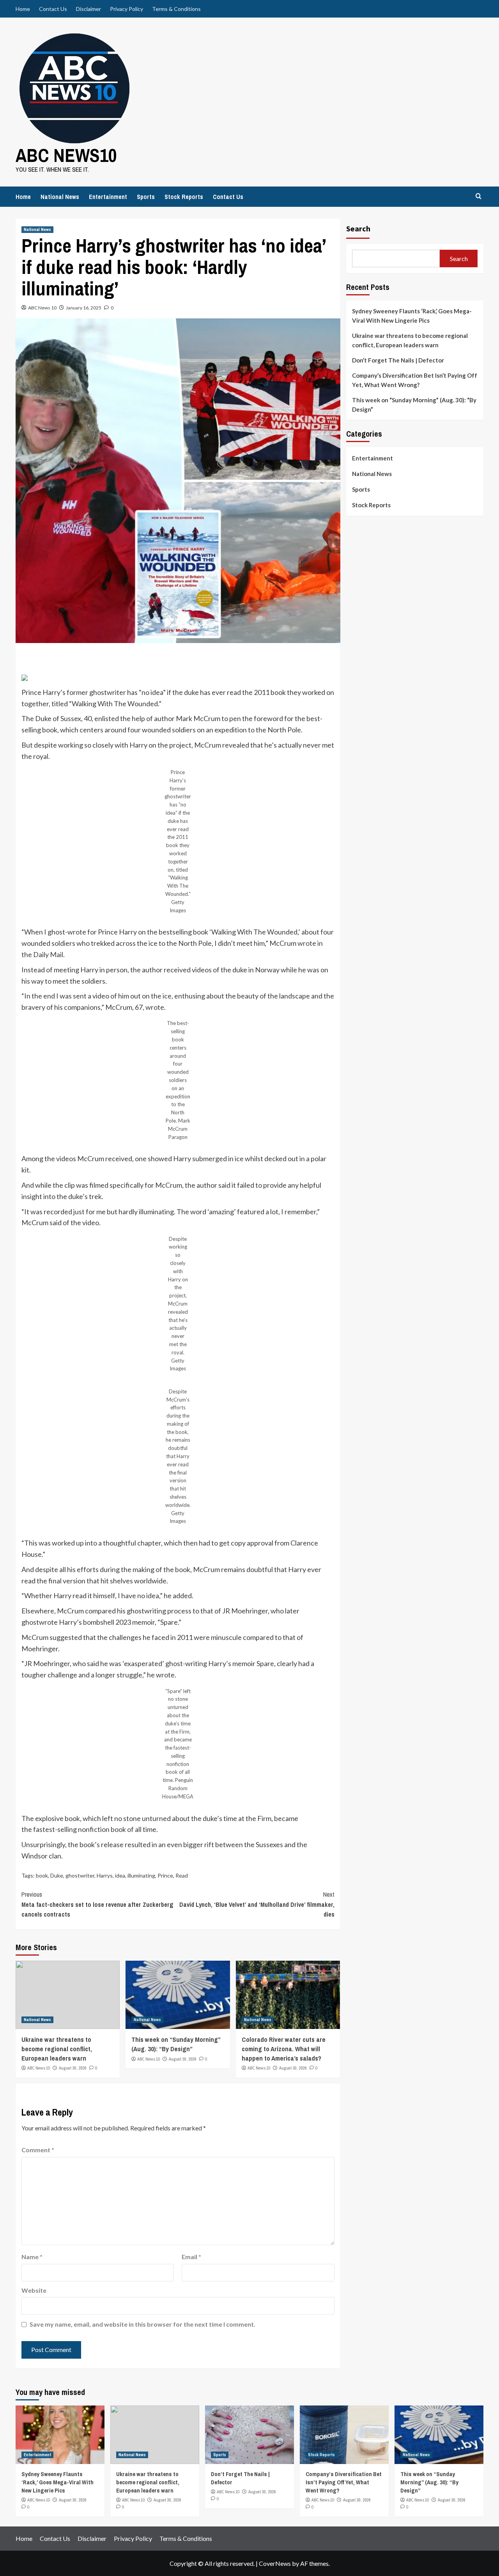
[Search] (479, 196)
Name (32, 2257)
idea (120, 1875)
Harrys (105, 1875)
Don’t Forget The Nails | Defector (398, 360)
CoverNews (275, 2563)
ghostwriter (80, 1875)
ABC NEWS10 (66, 155)
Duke (57, 1875)
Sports (146, 197)
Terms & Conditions (176, 9)
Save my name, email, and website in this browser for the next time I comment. (142, 2324)
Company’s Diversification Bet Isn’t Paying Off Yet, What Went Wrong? (415, 380)
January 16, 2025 (84, 308)
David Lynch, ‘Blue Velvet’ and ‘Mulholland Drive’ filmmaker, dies (257, 1904)
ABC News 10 (42, 308)
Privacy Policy (127, 9)
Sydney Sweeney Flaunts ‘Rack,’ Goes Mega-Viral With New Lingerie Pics (412, 316)
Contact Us (53, 9)
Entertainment (108, 197)
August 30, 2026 (73, 2068)
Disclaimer (88, 9)
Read (182, 1875)
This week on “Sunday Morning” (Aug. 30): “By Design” (176, 2044)
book (42, 1875)
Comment (38, 2150)
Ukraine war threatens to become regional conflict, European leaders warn (57, 2049)
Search (358, 228)
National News (60, 197)
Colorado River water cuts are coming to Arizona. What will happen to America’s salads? (284, 2049)
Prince (165, 1875)
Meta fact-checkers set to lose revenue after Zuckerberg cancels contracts (97, 1904)
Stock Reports (184, 197)
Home (23, 9)
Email (191, 2257)
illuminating (141, 1875)
